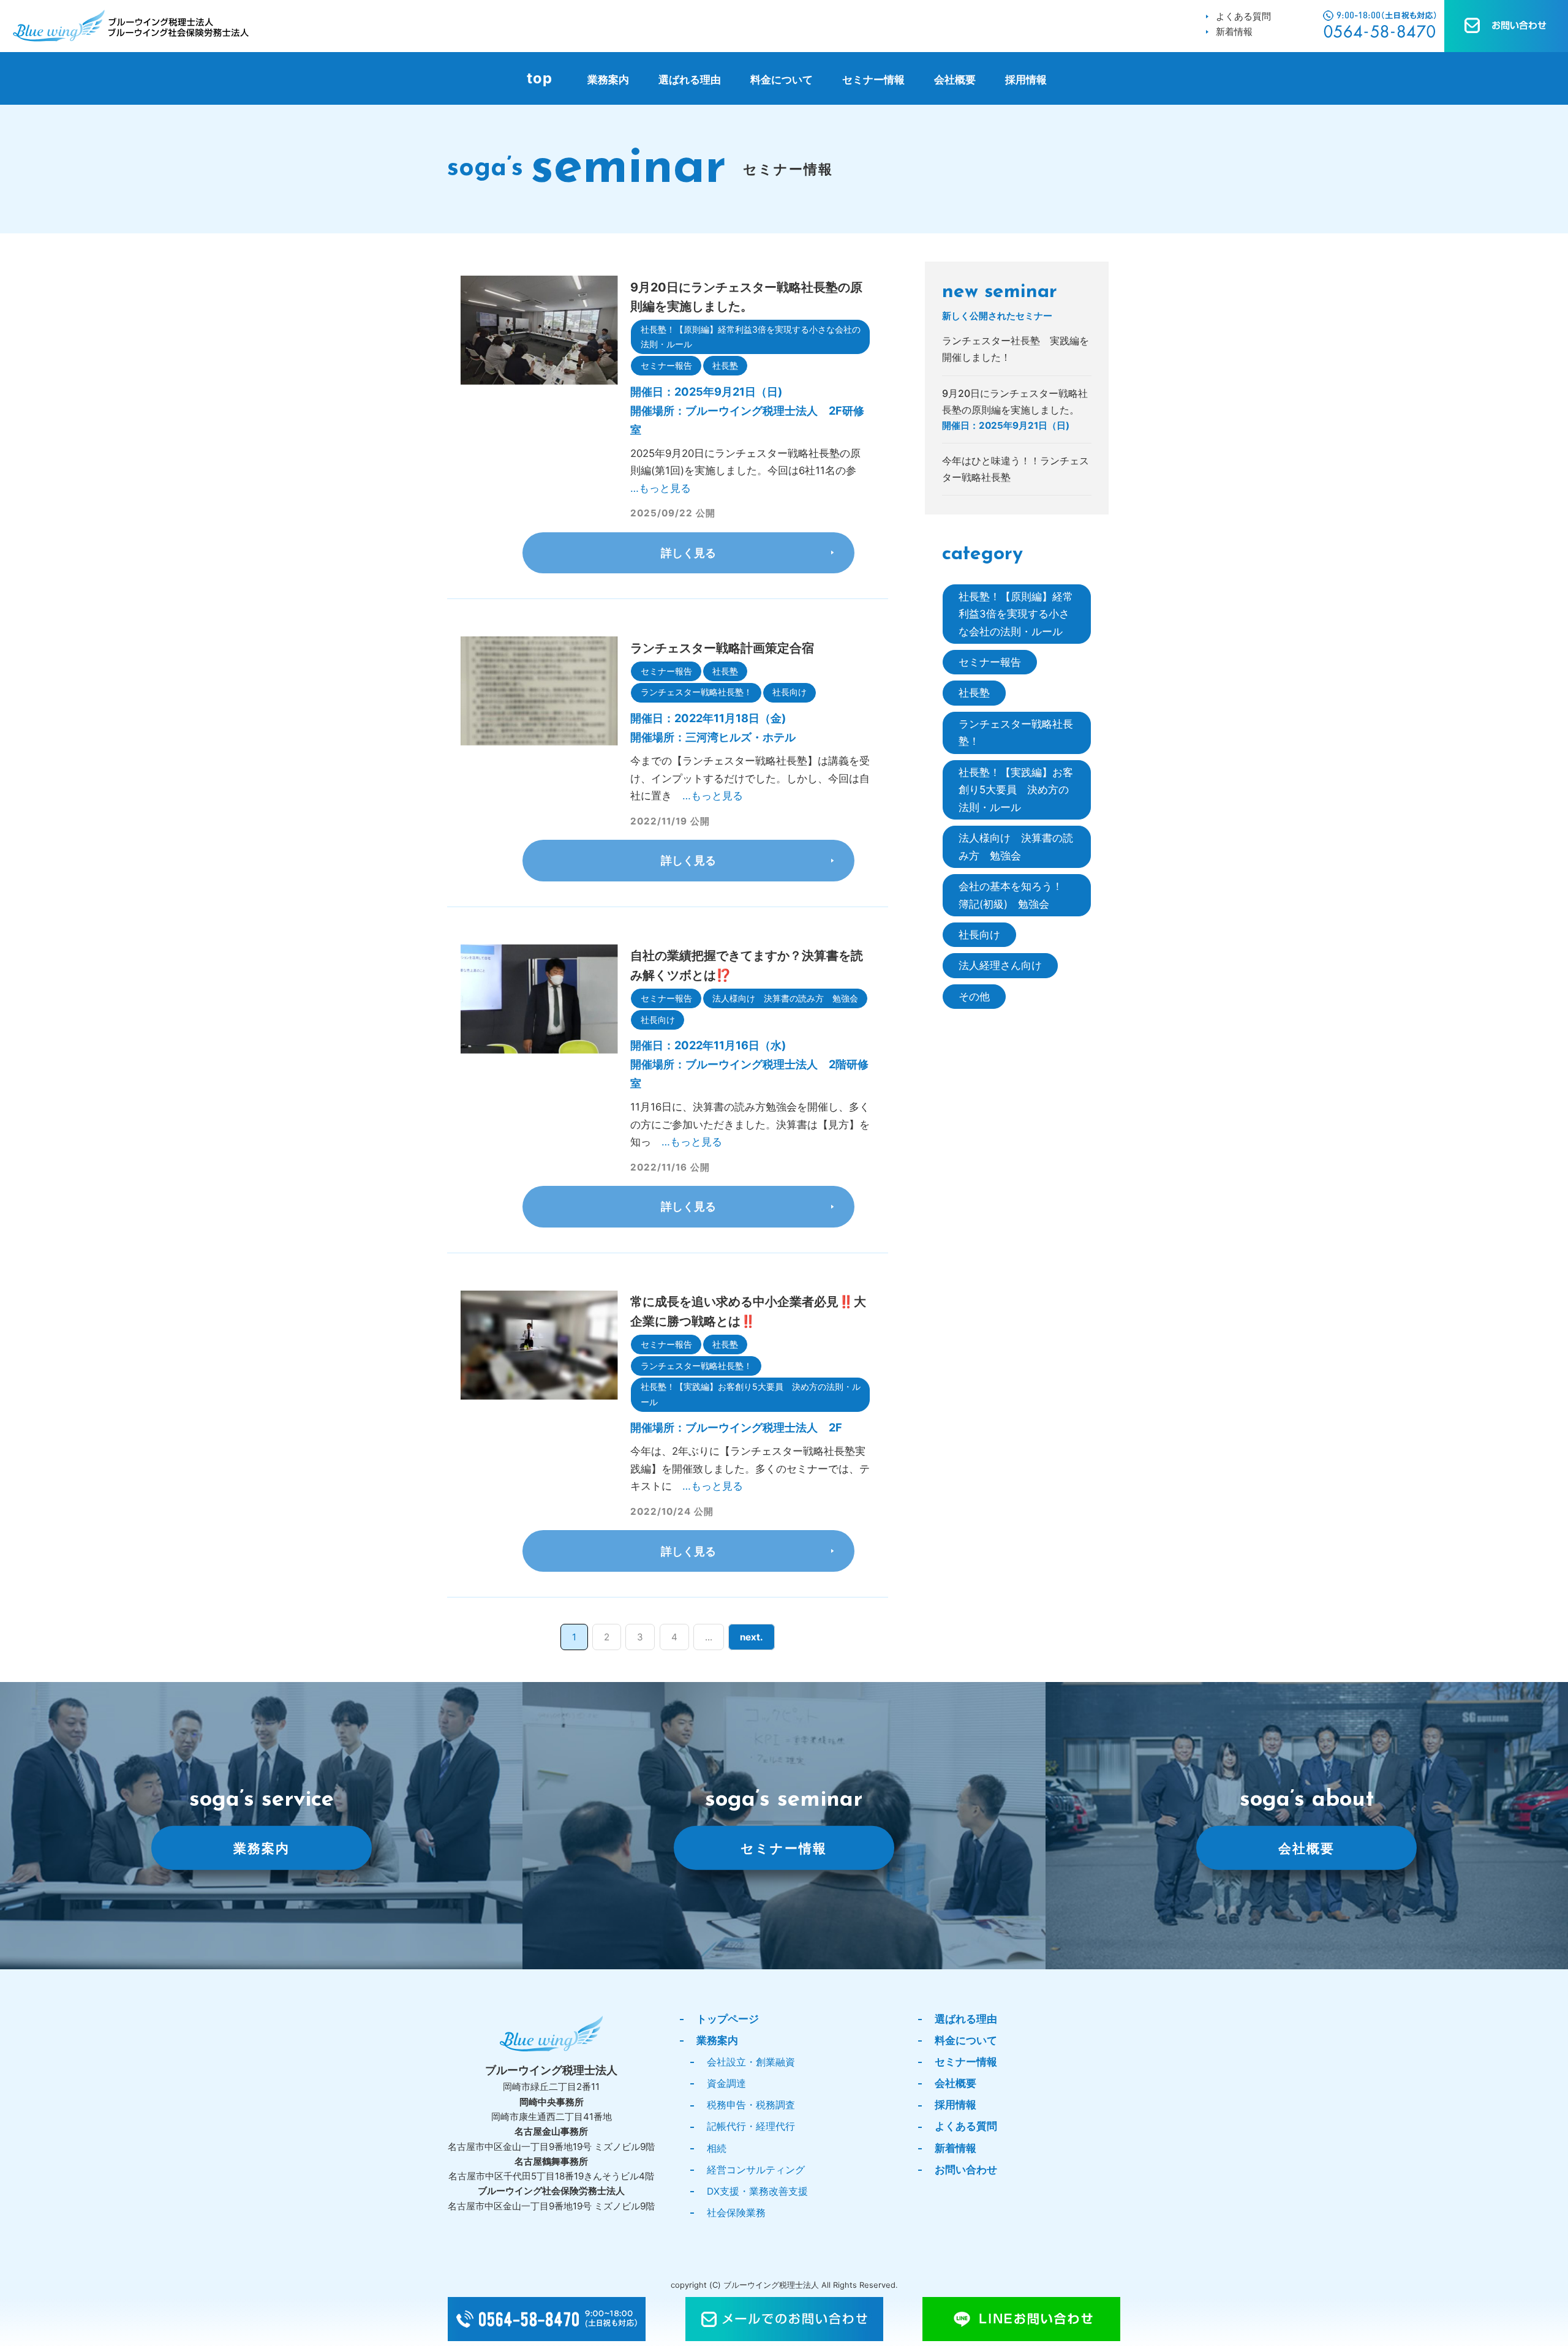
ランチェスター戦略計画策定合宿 (722, 648)
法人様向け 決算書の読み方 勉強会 (785, 998)
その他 (974, 997)
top (540, 78)
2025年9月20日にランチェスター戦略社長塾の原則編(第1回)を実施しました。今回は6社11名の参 (748, 471)
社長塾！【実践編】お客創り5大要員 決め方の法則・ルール (751, 1394)
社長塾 (725, 365)
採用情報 (1026, 80)
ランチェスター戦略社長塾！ (696, 692)
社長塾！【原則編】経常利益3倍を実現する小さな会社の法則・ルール (751, 337)
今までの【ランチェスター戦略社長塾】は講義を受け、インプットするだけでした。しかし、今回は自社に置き (750, 778)
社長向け (790, 692)
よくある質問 (1243, 16)
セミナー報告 (666, 365)
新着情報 (1234, 32)
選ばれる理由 (690, 80)
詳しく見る (688, 553)
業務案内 (608, 80)
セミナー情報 (873, 80)
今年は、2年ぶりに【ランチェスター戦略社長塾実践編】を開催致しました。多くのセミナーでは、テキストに (750, 1469)
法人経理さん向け (1000, 965)
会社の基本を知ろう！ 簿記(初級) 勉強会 (1016, 895)
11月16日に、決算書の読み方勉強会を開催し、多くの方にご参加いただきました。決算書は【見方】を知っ (750, 1124)
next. (752, 1637)
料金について (782, 80)
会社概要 (955, 80)
